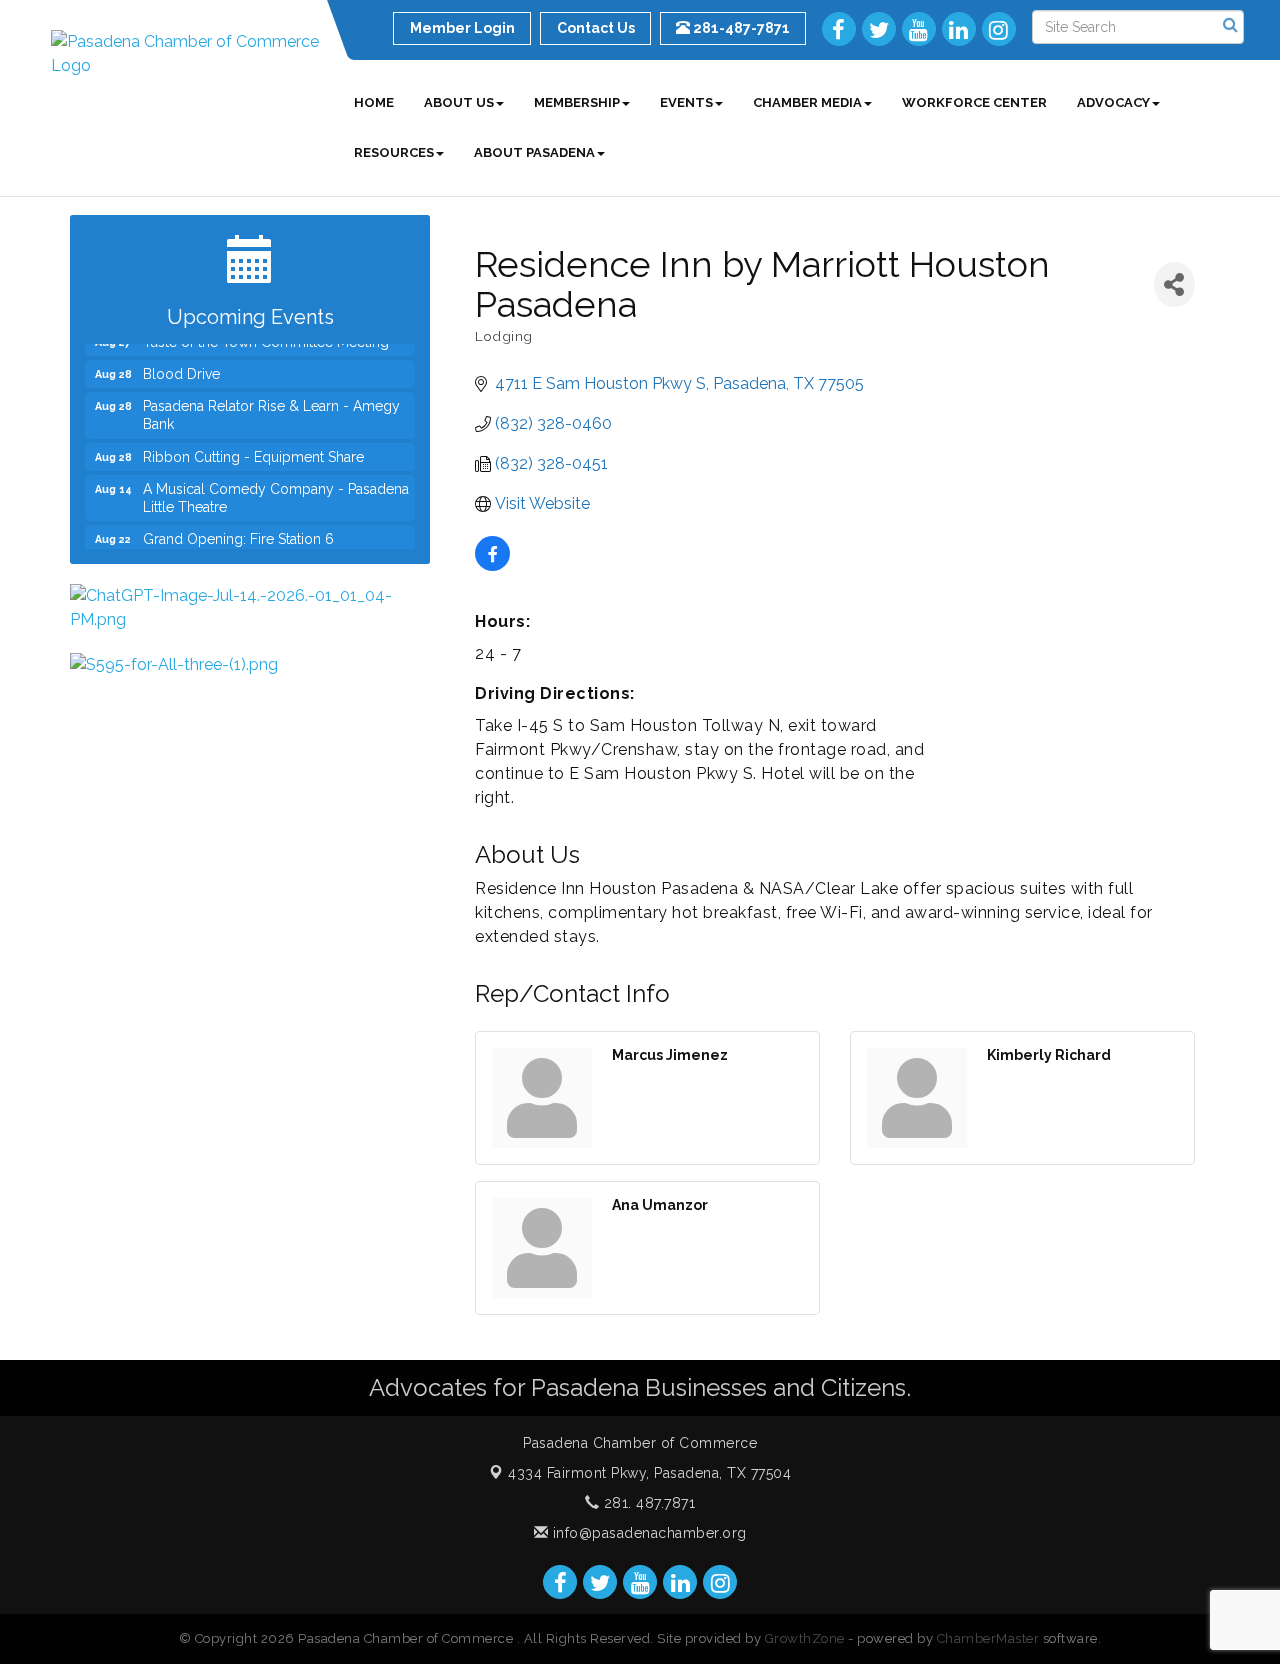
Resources (394, 152)
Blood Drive (181, 363)
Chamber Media (807, 102)
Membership (577, 102)
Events (686, 102)
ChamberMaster (988, 1638)
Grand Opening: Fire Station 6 (238, 528)
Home (374, 102)
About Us (459, 102)
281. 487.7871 (647, 1503)
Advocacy (1113, 102)
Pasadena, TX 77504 (649, 1473)
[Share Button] (1174, 284)
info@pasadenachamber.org (647, 1533)
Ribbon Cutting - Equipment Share (253, 446)
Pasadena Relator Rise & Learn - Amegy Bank (271, 404)
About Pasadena (534, 152)
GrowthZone (805, 1638)
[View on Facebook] (492, 565)
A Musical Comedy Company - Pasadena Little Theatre (276, 487)
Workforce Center (974, 102)
